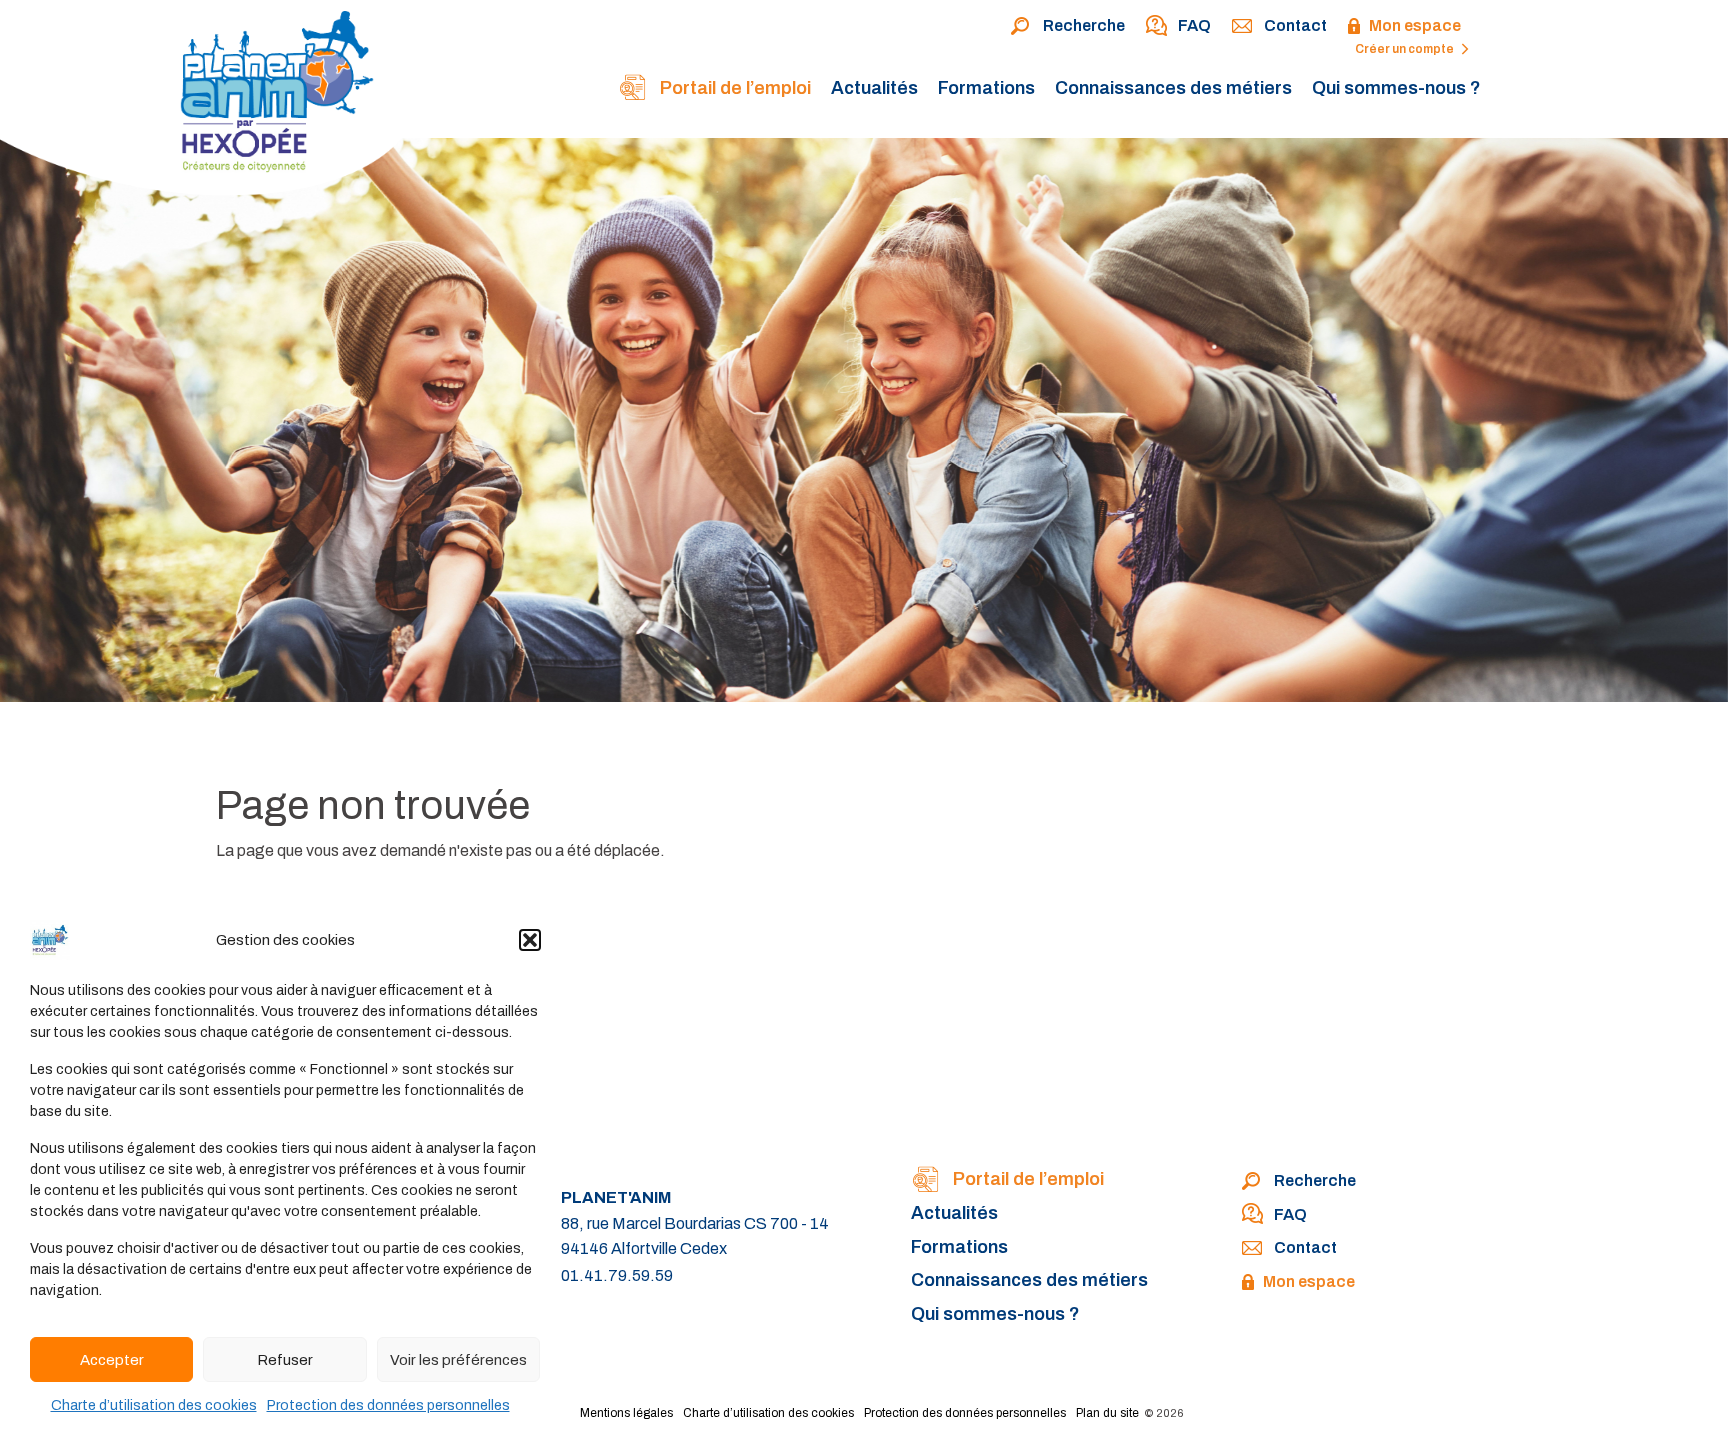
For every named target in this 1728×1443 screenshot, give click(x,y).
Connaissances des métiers (1173, 88)
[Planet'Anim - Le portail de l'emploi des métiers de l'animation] (210, 102)
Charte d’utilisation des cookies (154, 1405)
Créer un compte (1405, 49)
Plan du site (1107, 1413)
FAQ (1194, 25)
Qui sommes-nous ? (1396, 88)
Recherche (1084, 25)
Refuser (285, 1360)
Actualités (874, 88)
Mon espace (1415, 25)
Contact (1295, 25)
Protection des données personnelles (388, 1405)
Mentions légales (626, 1413)
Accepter (112, 1360)
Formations (986, 88)
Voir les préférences (458, 1360)
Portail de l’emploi (733, 88)
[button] (530, 940)
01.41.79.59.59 (617, 1275)
